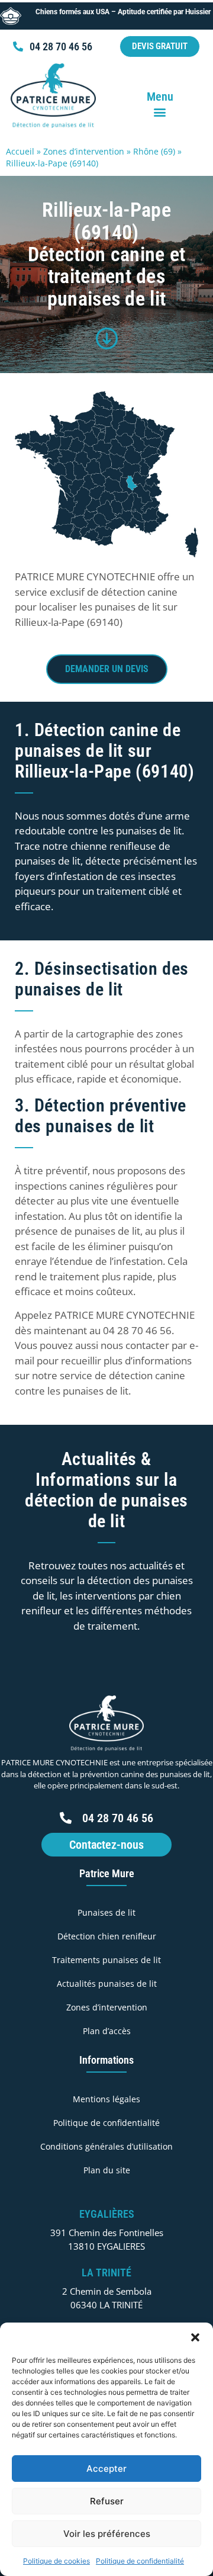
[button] (195, 2337)
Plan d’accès (107, 2031)
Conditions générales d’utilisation (106, 2146)
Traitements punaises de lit (106, 1960)
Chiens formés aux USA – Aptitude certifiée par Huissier (122, 12)
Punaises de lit (106, 1912)
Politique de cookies (57, 2561)
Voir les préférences (107, 2534)
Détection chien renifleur (107, 1936)
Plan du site (107, 2170)
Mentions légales (106, 2099)
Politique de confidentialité (140, 2561)
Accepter (106, 2469)
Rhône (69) (154, 151)
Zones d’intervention (84, 151)
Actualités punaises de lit (107, 1984)
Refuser (107, 2501)
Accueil (20, 151)
